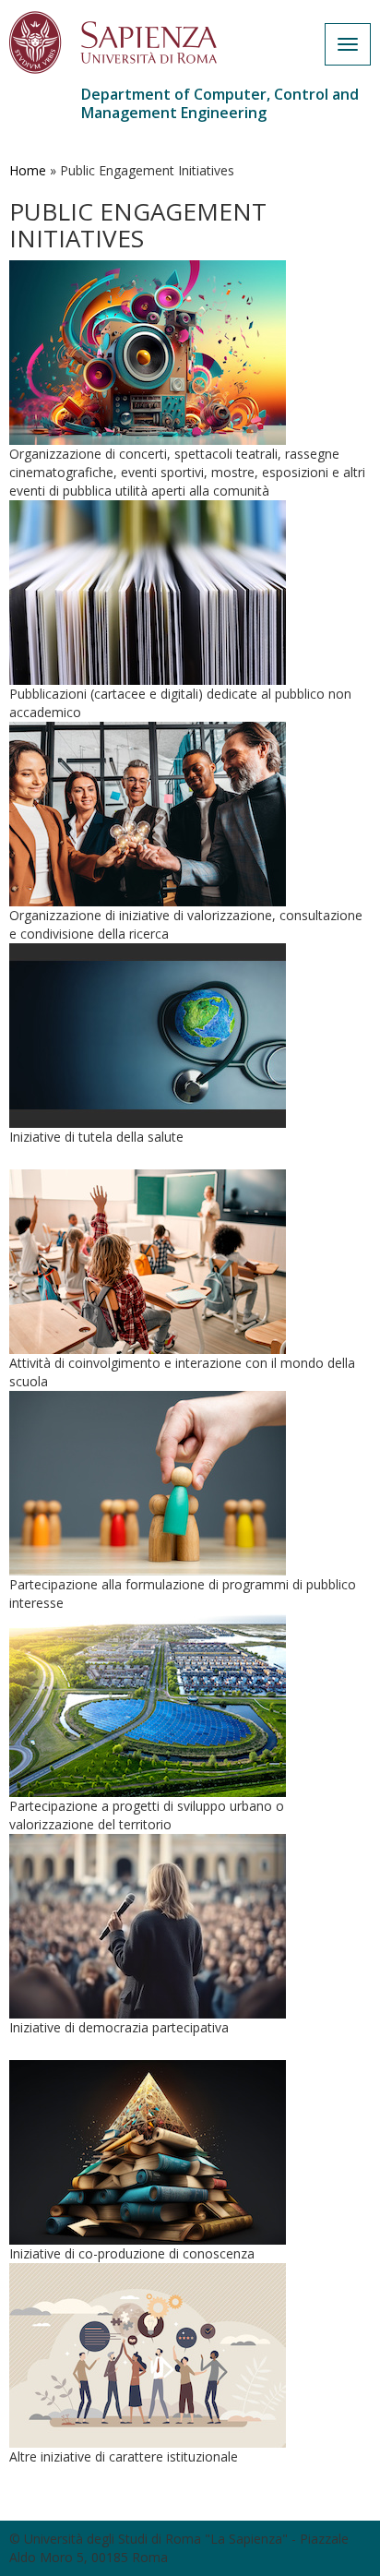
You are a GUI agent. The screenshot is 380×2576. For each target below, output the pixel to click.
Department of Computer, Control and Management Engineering (220, 103)
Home (28, 170)
